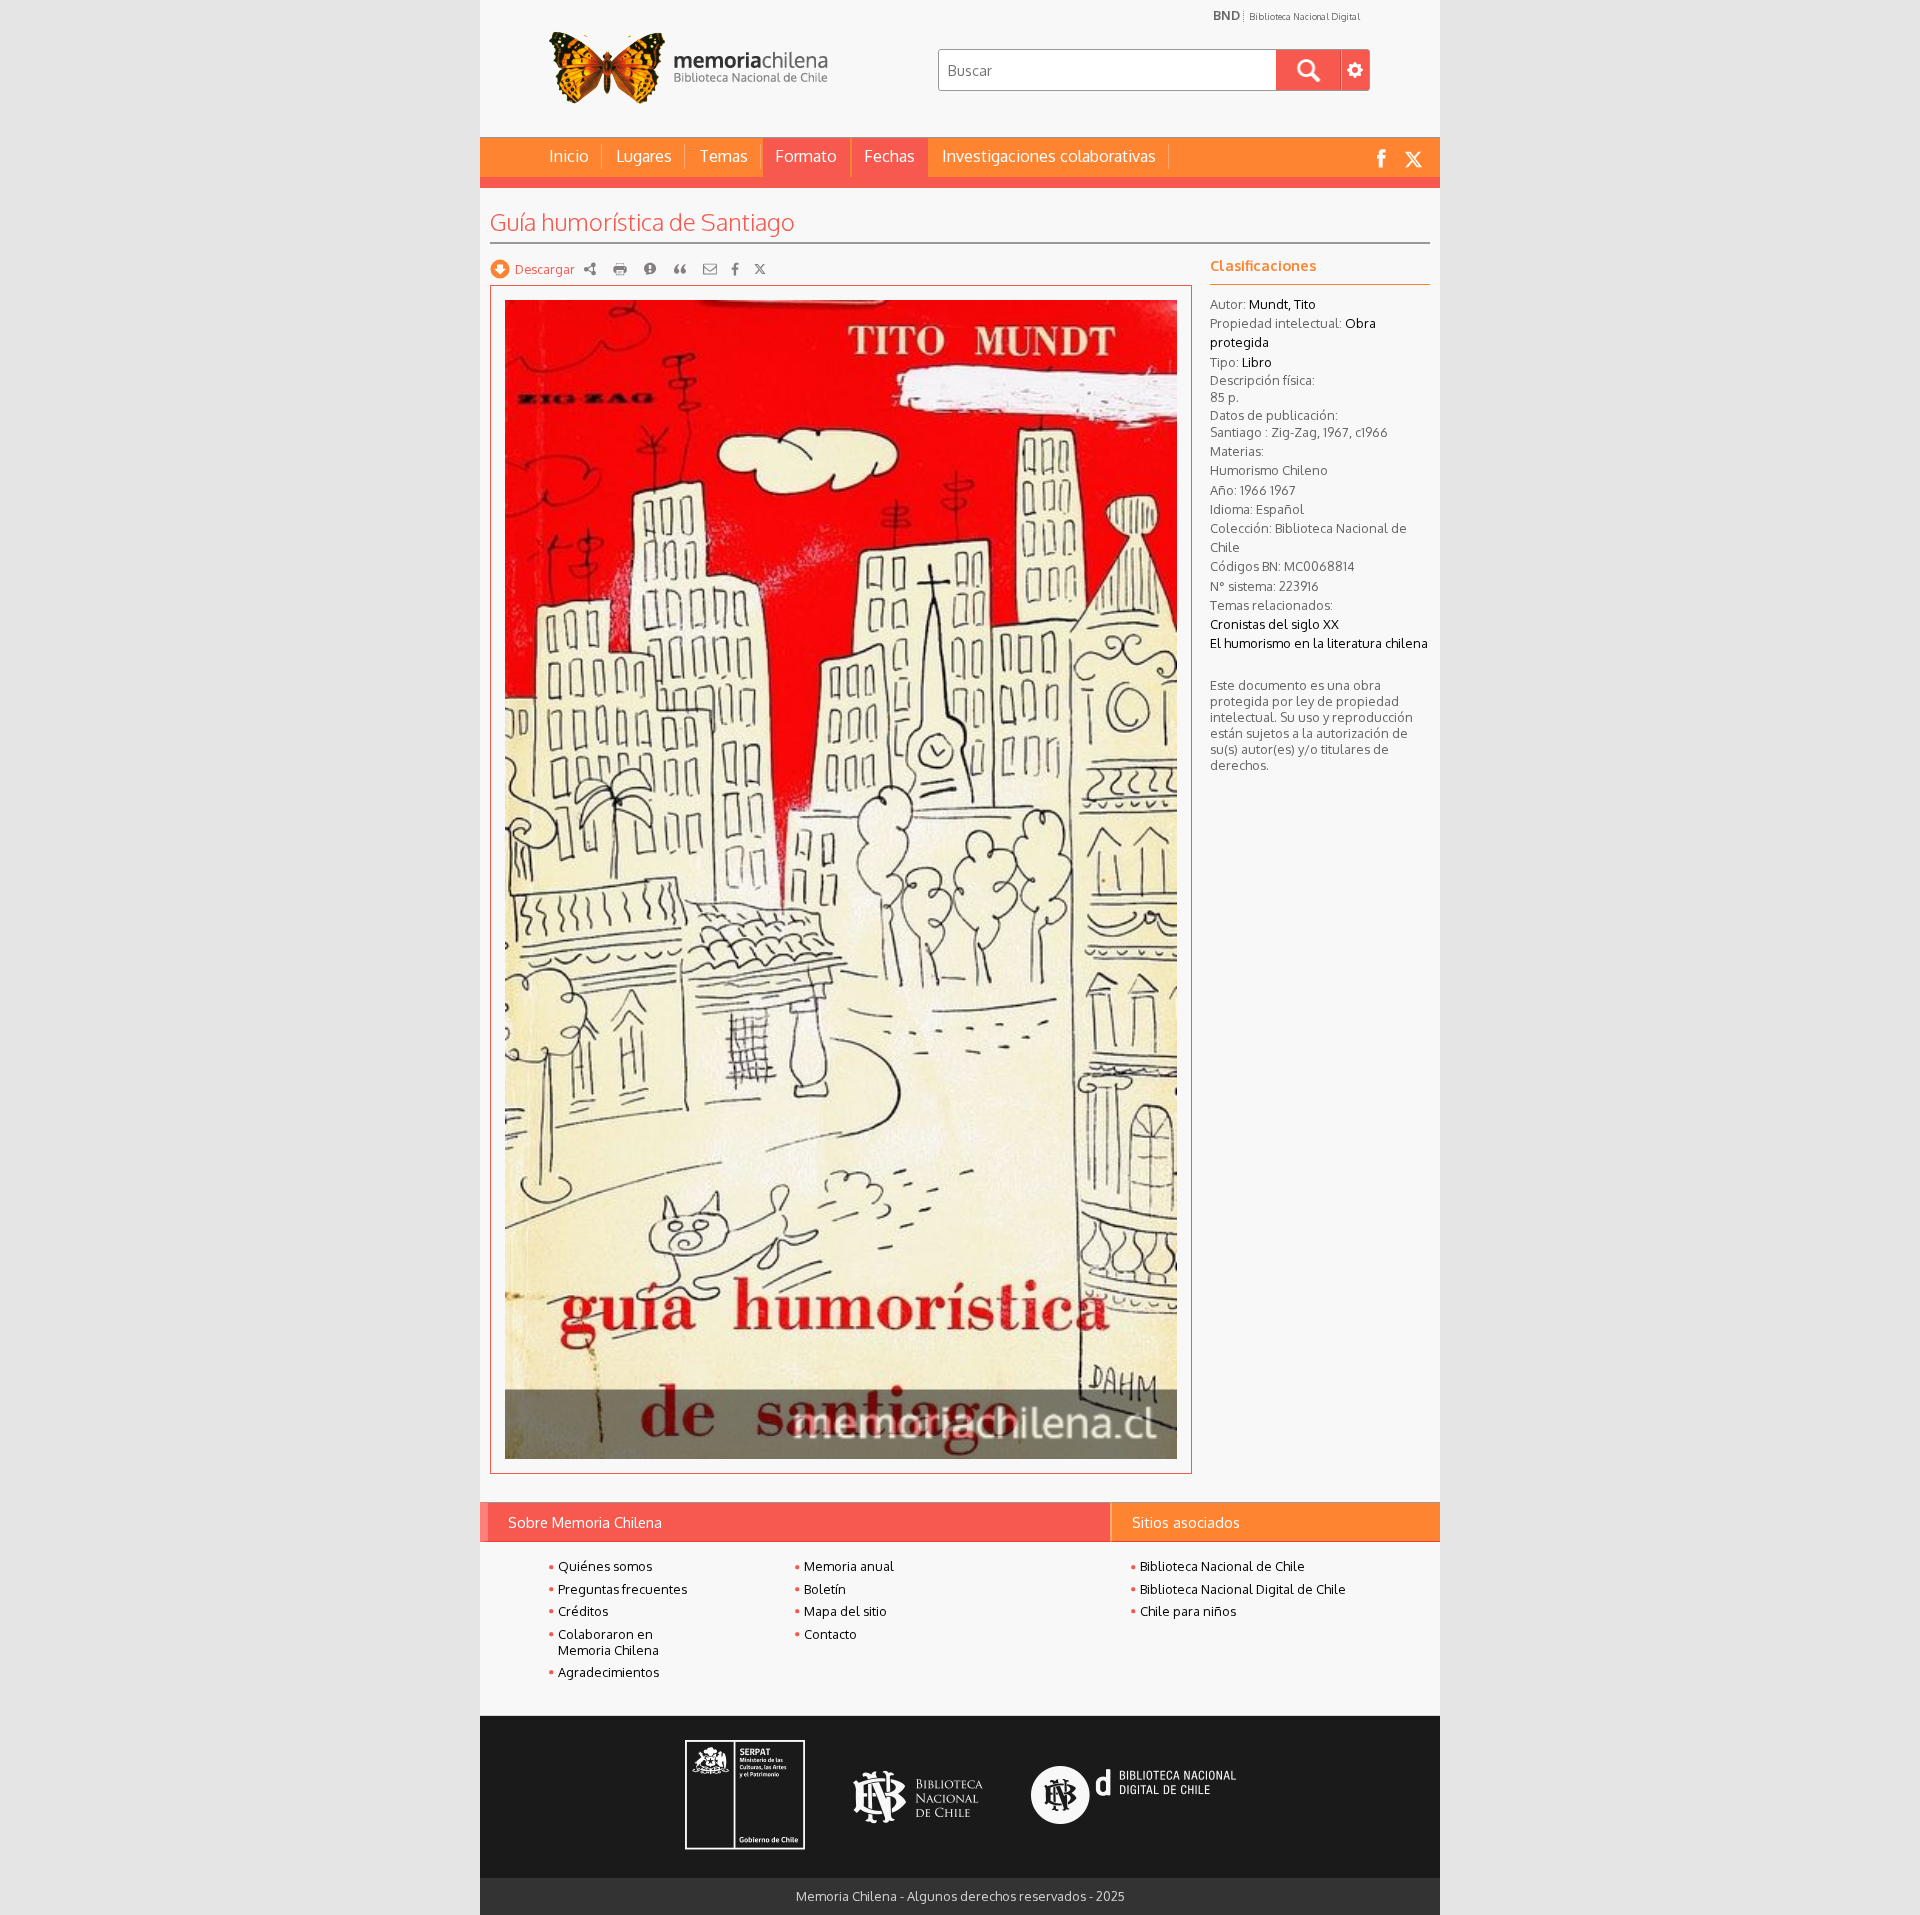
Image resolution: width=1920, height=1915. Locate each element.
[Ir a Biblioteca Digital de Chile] (1133, 1797)
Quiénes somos (605, 1566)
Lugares (644, 156)
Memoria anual (849, 1566)
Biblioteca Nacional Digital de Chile (1243, 1589)
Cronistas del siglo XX (1274, 624)
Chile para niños (1188, 1611)
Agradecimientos (608, 1672)
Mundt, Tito (1282, 304)
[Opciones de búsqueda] (1355, 70)
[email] (710, 269)
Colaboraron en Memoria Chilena (608, 1642)
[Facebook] (735, 269)
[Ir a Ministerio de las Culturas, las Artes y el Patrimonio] (745, 1797)
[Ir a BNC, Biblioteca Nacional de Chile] (918, 1797)
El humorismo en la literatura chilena (1319, 643)
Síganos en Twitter (1413, 157)
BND (1286, 15)
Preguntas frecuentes (622, 1589)
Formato (806, 156)
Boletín (825, 1589)
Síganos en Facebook (1381, 157)
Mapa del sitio (845, 1611)
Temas (723, 156)
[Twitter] (760, 269)
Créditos (583, 1611)
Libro (1257, 362)
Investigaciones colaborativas (1049, 156)
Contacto (830, 1634)
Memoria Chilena (688, 67)
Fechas (889, 156)
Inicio (569, 156)
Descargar (545, 269)
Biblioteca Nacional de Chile (1222, 1566)
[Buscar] (1308, 70)
